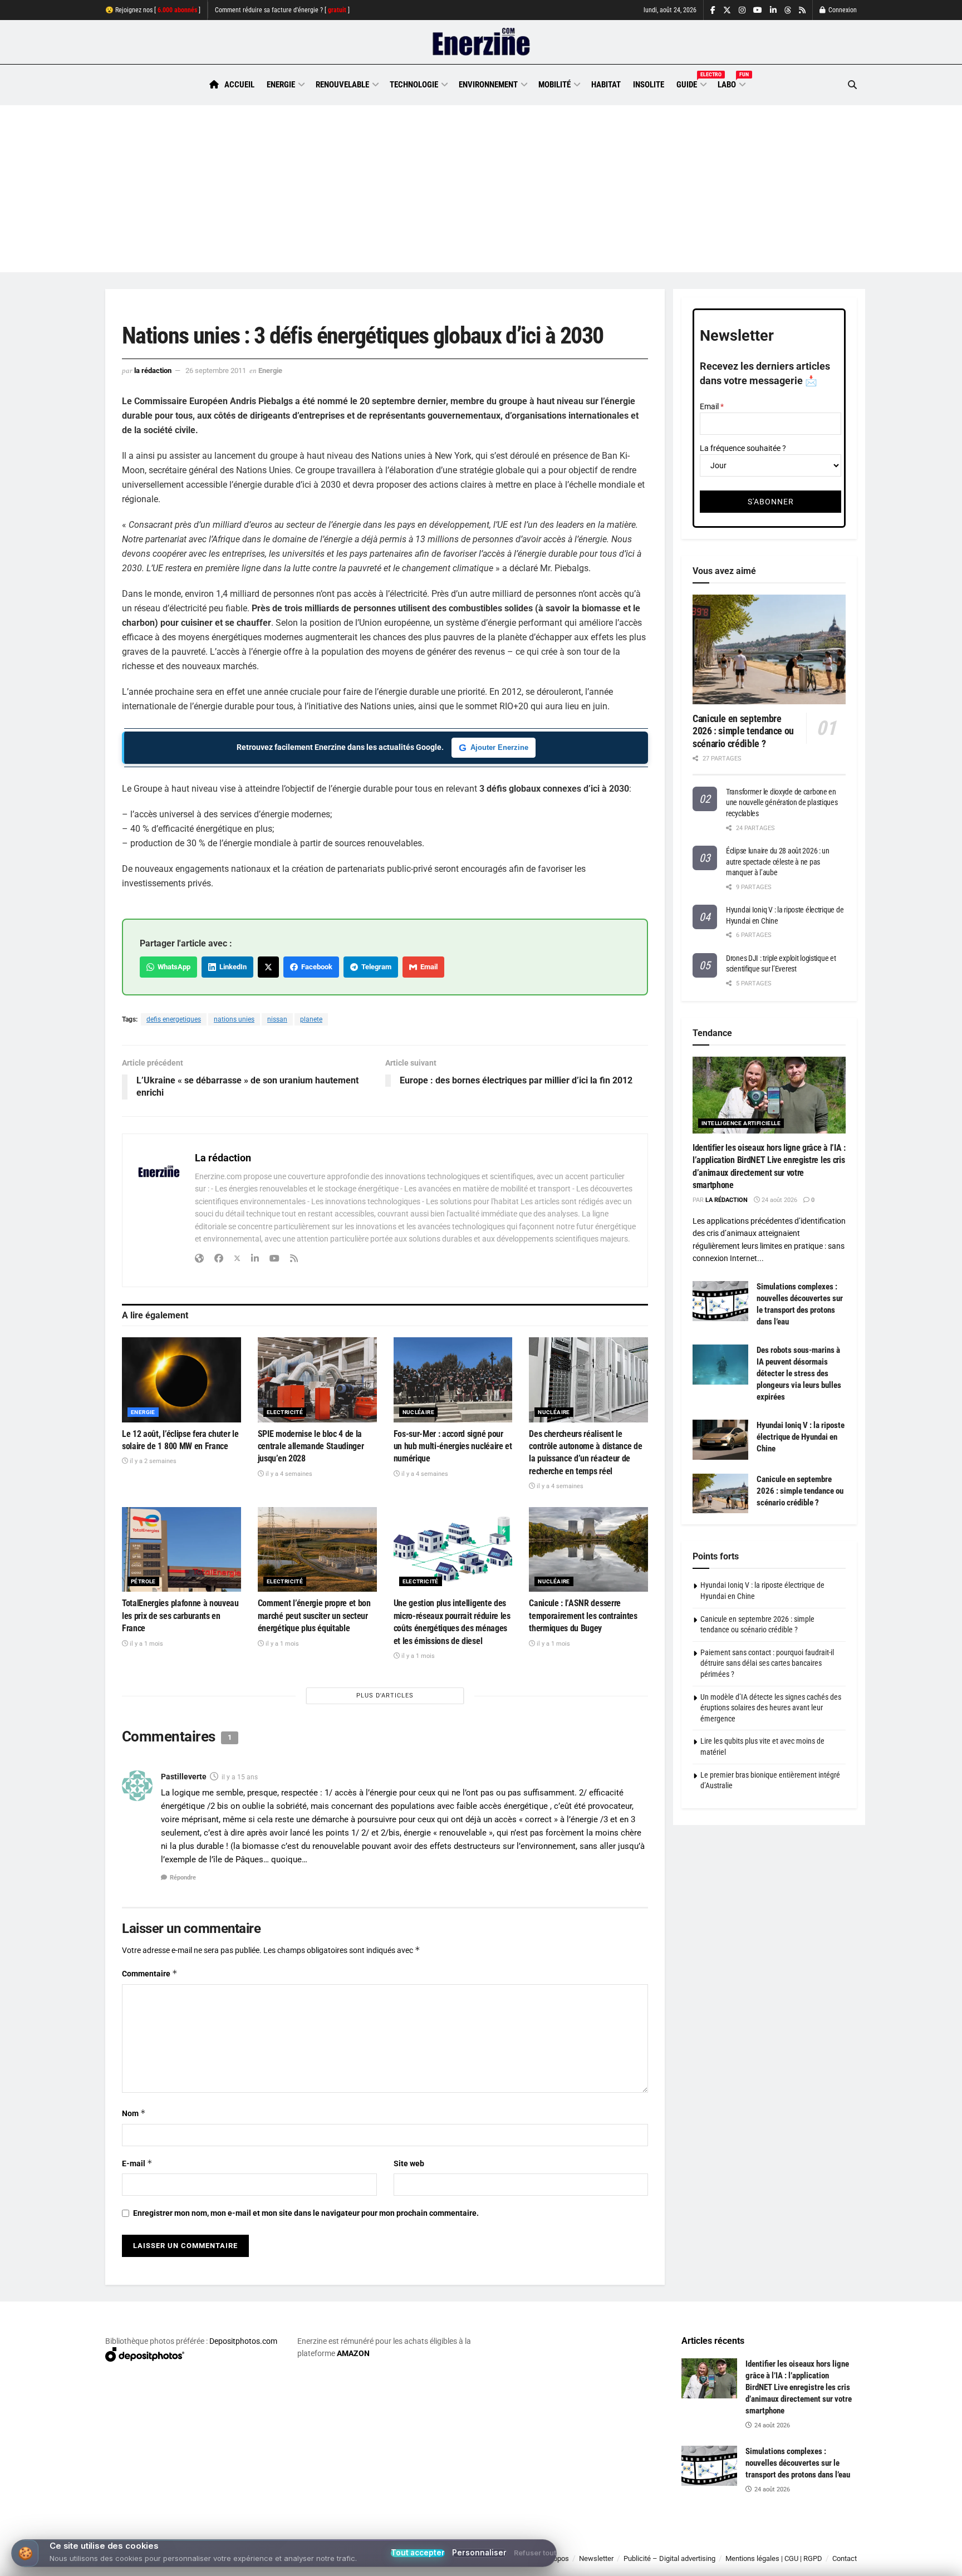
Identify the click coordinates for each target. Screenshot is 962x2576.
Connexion (842, 10)
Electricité (285, 1412)
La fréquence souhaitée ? (743, 448)
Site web (409, 2163)
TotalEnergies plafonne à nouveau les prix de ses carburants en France (180, 1616)
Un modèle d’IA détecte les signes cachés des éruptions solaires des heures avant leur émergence (771, 1708)
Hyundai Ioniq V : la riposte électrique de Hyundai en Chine (801, 1437)
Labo (731, 83)
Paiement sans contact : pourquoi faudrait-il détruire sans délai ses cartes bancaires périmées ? (767, 1663)
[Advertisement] (481, 189)
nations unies (234, 1019)
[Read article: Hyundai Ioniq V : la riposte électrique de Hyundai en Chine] (720, 1440)
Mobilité (554, 85)
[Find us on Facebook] (713, 10)
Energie (281, 85)
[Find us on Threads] (788, 11)
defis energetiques (174, 1019)
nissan (277, 1019)
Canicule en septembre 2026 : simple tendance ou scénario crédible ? (743, 731)
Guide (691, 83)
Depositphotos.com (243, 2341)
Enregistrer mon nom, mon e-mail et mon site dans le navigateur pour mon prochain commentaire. (306, 2213)
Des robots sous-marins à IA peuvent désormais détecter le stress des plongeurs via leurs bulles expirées (799, 1373)
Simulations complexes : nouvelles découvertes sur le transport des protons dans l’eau (798, 2463)
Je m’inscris (799, 2543)
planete (311, 1019)
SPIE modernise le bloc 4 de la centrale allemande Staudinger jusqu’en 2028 (311, 1446)
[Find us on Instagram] (742, 10)
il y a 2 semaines (152, 1461)
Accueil (239, 85)
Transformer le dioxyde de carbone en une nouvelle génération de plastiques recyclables (782, 803)
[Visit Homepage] (481, 42)
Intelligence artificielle (741, 1123)
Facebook (315, 967)
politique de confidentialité (469, 2563)
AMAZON (353, 2353)
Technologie (414, 85)
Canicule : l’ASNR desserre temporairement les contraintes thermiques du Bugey (583, 1616)
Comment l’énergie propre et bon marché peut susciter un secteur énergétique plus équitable (314, 1616)
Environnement (488, 85)
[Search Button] (852, 85)
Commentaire (150, 1973)
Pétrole (143, 1581)
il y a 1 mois (146, 1644)
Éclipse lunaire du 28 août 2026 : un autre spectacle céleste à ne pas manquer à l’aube (778, 862)
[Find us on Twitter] (727, 10)
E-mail (137, 2163)
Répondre (183, 1878)
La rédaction (153, 371)
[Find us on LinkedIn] (773, 10)
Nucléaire (419, 1412)
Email (427, 967)
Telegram (375, 967)
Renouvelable (342, 85)
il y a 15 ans (240, 1777)
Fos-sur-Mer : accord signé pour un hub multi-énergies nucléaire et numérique (453, 1446)
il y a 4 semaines (288, 1474)
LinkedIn (231, 967)
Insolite (649, 85)
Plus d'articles (385, 1696)
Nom (134, 2113)
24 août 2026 (779, 1200)
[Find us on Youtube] (758, 10)
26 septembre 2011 (216, 371)
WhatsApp (172, 967)
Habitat (606, 85)
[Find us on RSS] (802, 10)
